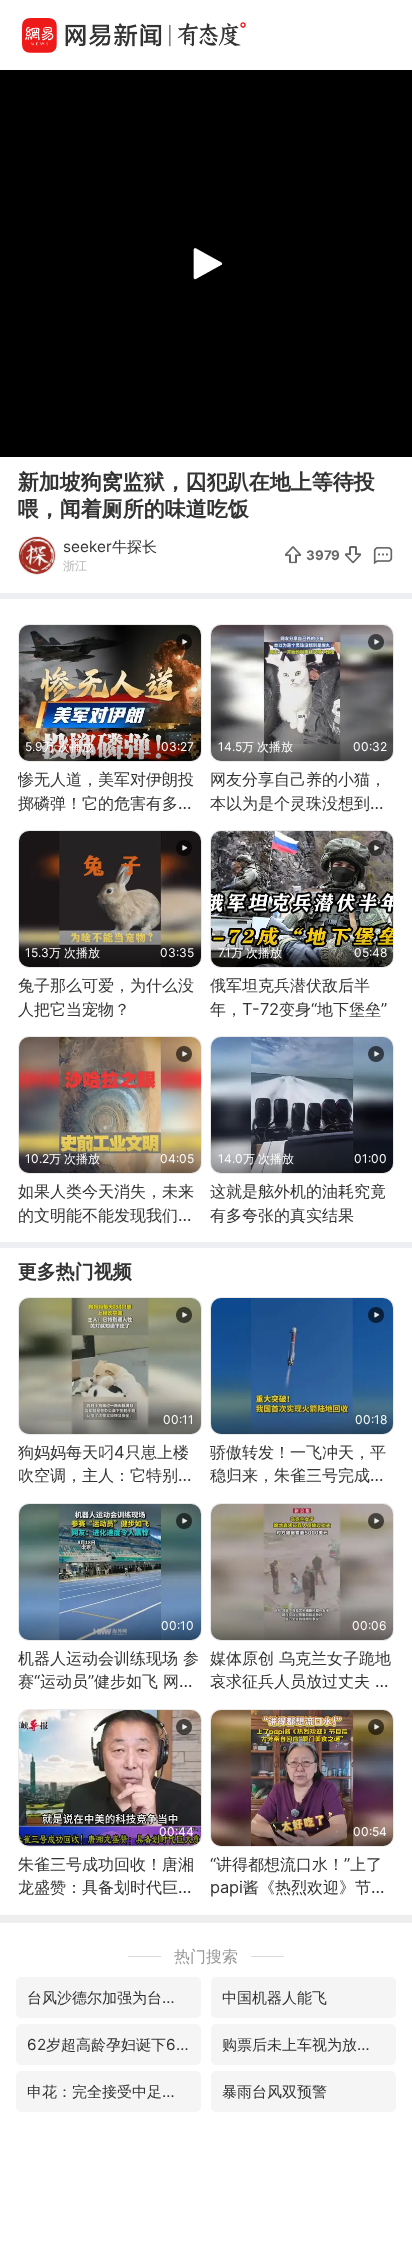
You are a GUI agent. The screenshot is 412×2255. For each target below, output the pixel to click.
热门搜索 (206, 1956)
